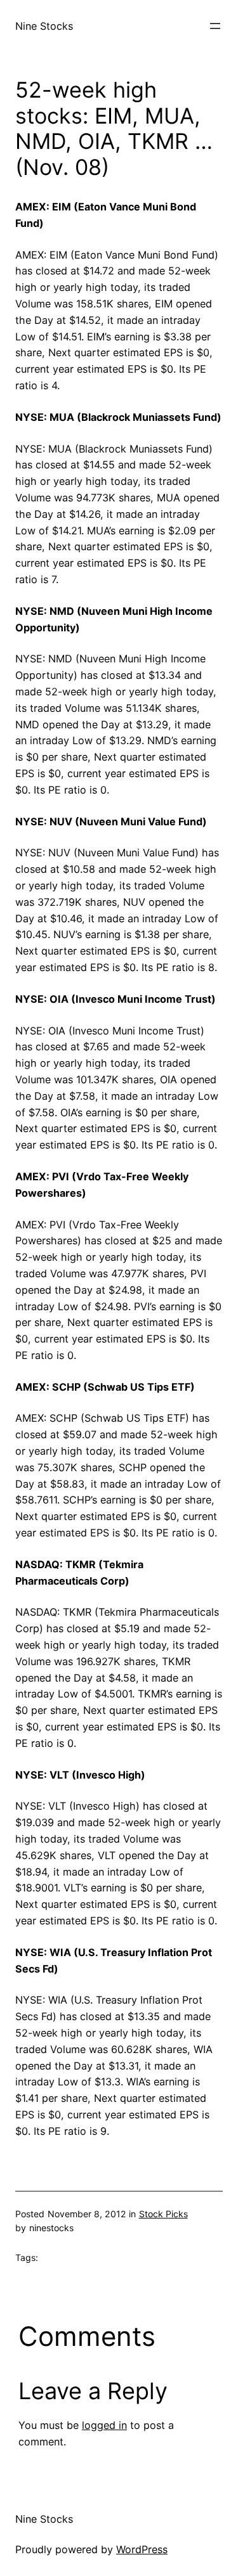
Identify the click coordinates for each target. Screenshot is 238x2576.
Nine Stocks (44, 26)
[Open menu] (215, 26)
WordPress (142, 2549)
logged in (104, 2425)
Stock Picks (163, 2214)
